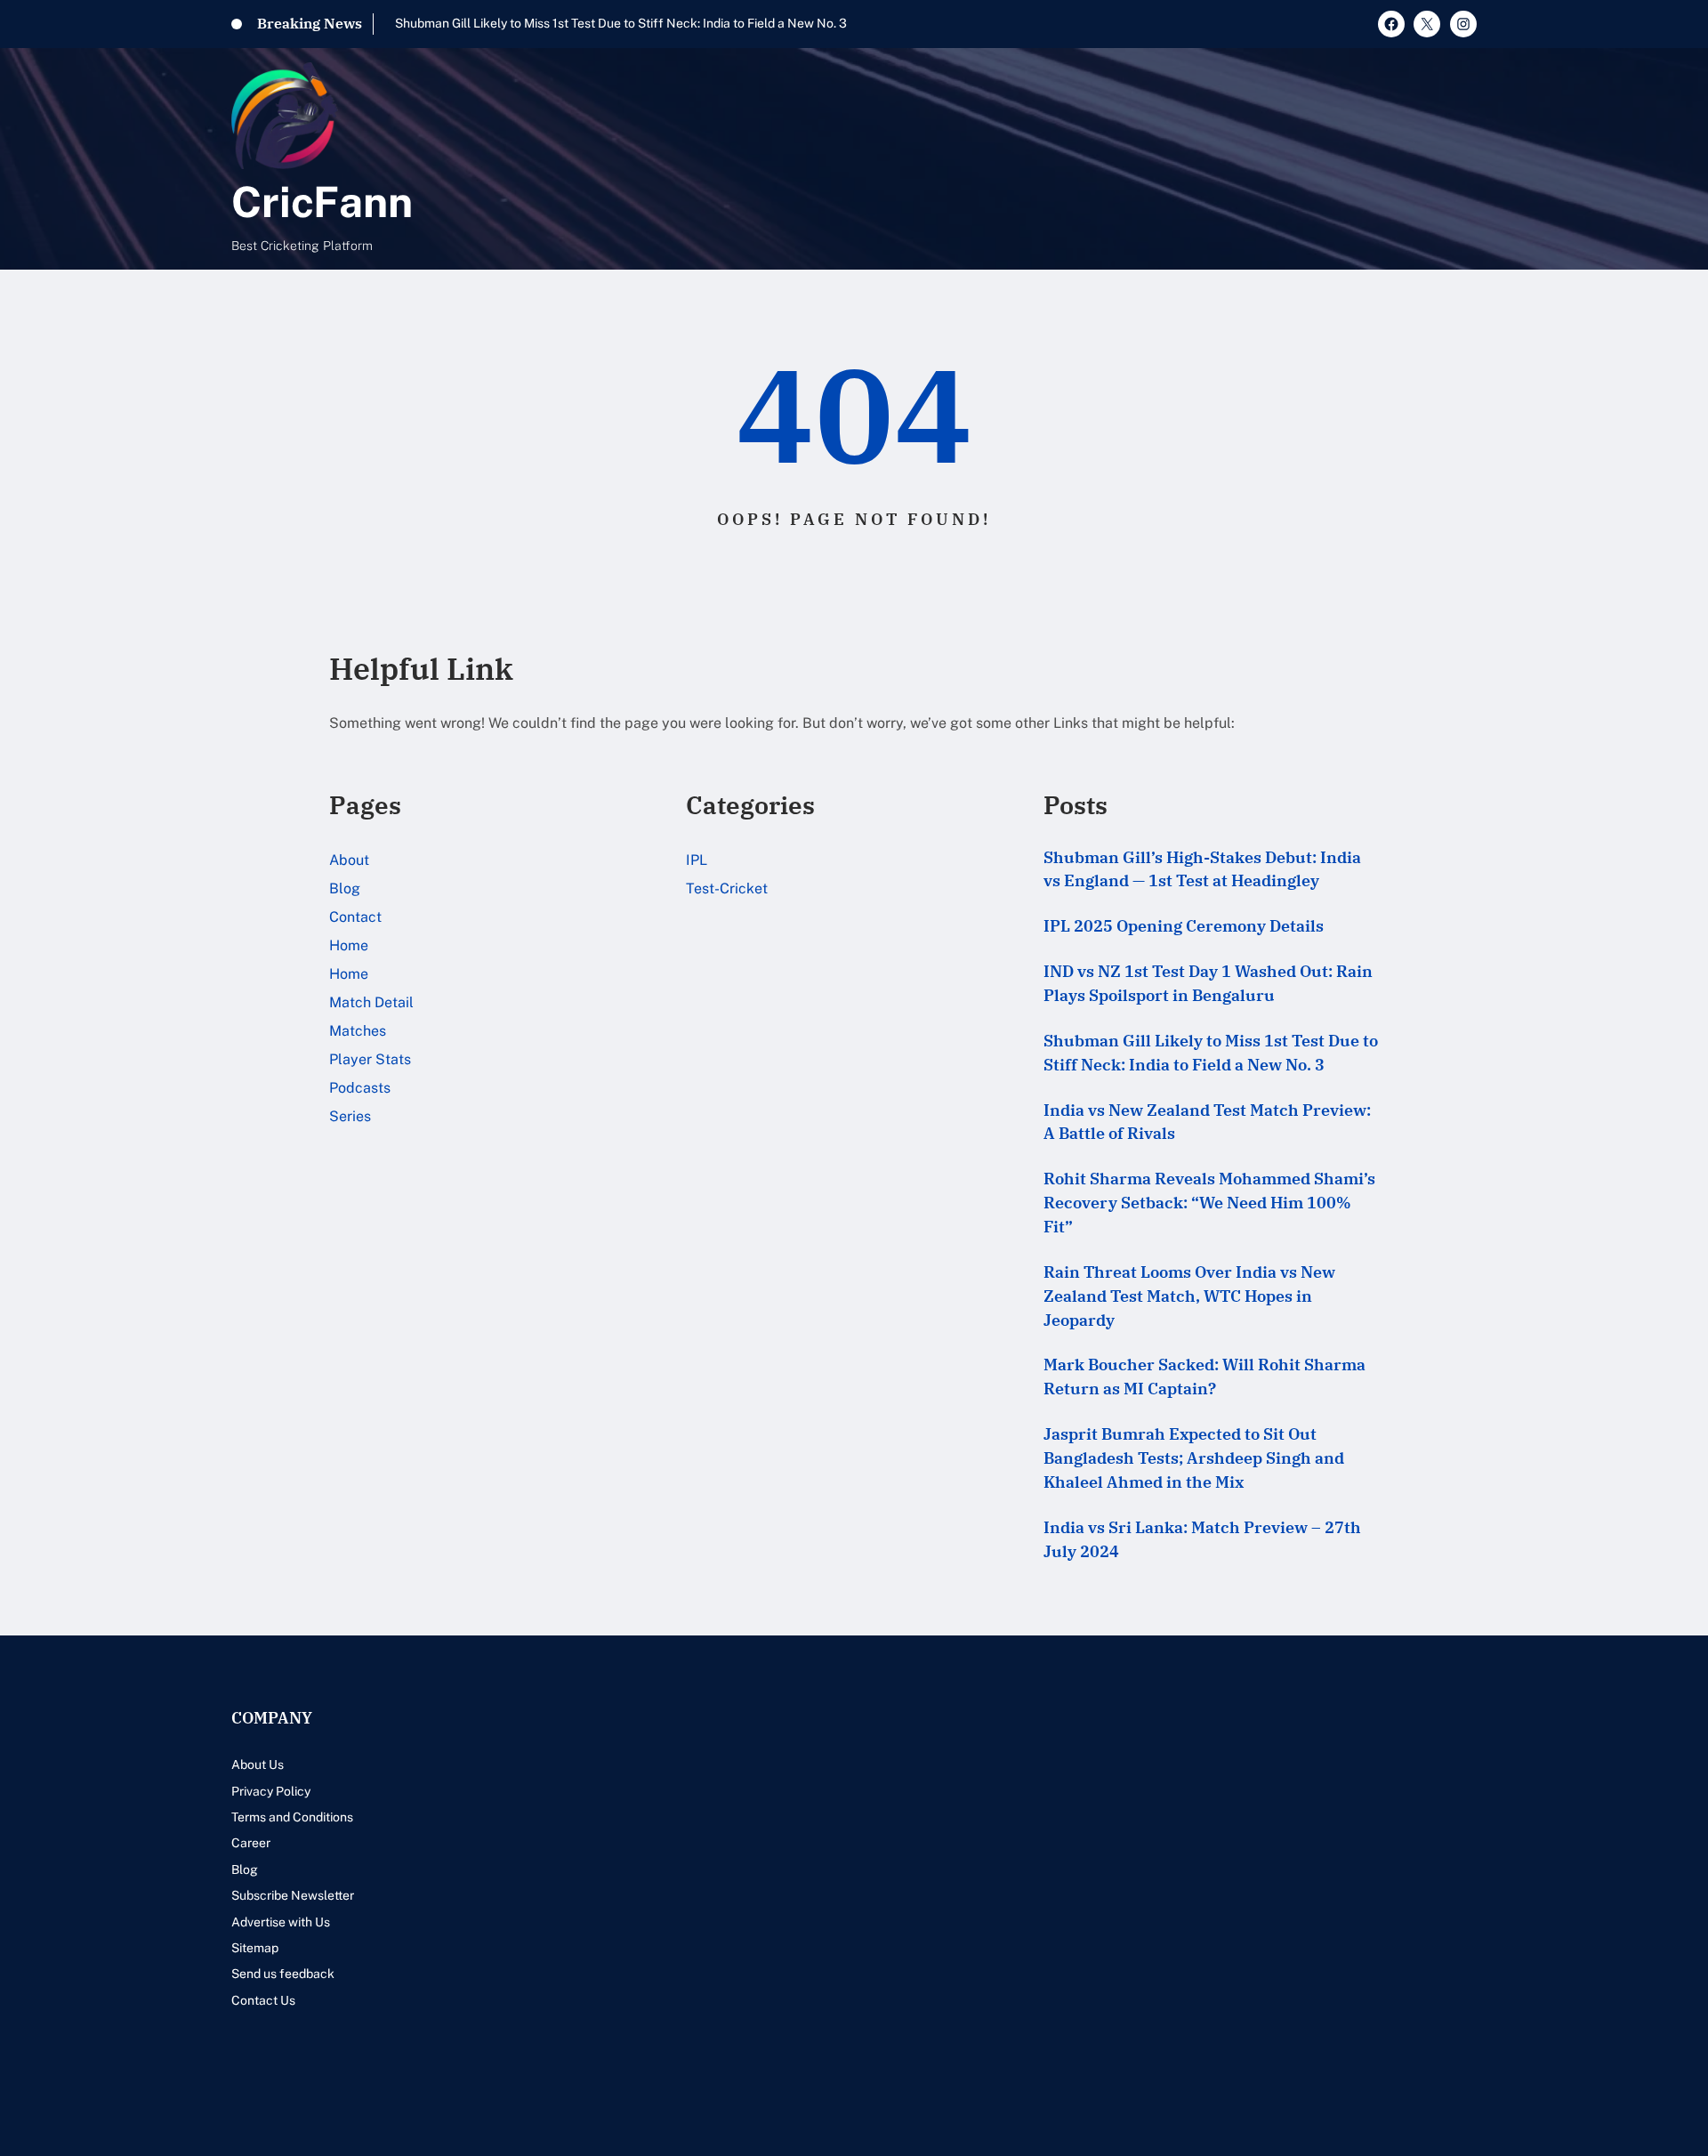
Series (350, 1116)
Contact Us (263, 2000)
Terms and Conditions (292, 1817)
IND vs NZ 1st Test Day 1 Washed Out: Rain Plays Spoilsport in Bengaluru (1208, 983)
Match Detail (371, 1002)
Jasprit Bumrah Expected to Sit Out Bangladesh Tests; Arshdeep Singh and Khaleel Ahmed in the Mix (1194, 1458)
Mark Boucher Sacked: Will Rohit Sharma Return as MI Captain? (1204, 1377)
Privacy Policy (271, 1791)
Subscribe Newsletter (293, 1895)
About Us (258, 1764)
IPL (697, 860)
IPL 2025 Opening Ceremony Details (1184, 926)
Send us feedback (283, 1974)
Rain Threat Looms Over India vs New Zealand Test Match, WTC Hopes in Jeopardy (1189, 1296)
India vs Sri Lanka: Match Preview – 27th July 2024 (1202, 1539)
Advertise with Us (281, 1922)
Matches (358, 1031)
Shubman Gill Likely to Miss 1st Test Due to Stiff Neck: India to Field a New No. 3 (621, 23)
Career (251, 1843)
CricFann (322, 202)
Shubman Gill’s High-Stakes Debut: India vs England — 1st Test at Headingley (1202, 869)
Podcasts (360, 1088)
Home (349, 945)
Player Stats (370, 1059)
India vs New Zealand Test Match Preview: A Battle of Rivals (1207, 1122)
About (349, 860)
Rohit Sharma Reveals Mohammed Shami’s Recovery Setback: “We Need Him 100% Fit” (1209, 1203)
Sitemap (255, 1948)
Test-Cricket (727, 888)
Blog (345, 888)
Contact (355, 917)
